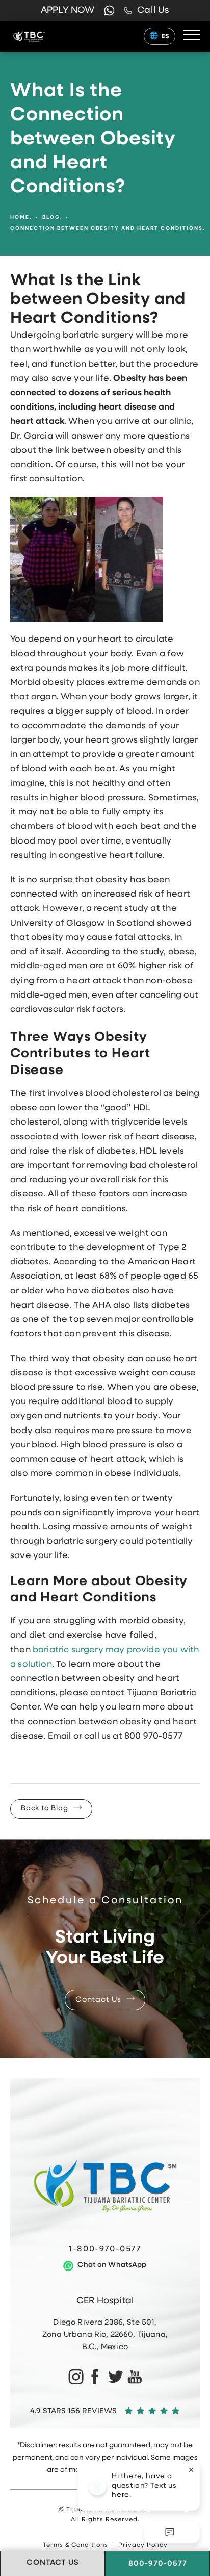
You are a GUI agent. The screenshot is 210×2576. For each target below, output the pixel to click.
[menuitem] (75, 2376)
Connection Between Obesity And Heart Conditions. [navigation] (108, 229)
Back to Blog (45, 1809)
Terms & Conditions (75, 2545)
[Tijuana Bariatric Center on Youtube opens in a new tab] (135, 2376)
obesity (112, 880)
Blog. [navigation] (52, 218)
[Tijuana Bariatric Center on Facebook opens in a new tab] (95, 2376)
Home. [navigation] (21, 218)
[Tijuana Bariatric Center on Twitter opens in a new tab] (115, 2376)
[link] (147, 11)
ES (166, 36)
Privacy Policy (143, 2545)
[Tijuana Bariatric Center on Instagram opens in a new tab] (75, 2376)
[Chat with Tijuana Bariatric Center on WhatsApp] (109, 10)
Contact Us (98, 2000)
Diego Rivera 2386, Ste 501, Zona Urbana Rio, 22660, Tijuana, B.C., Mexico (105, 2335)
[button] (192, 35)
